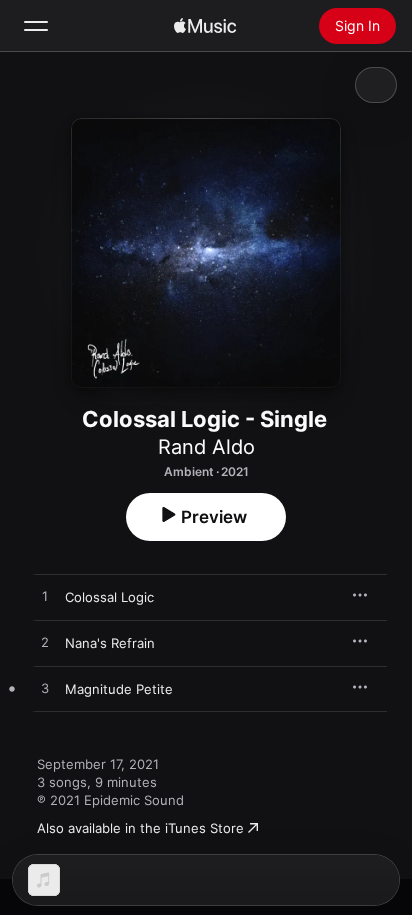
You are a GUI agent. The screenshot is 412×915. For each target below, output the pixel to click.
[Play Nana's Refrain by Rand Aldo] (45, 643)
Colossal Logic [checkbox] (109, 597)
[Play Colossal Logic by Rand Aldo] (45, 597)
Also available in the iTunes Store (140, 828)
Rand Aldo (206, 447)
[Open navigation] (36, 26)
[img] (205, 26)
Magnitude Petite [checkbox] (119, 689)
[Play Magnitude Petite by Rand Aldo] (45, 689)
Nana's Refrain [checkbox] (110, 643)
